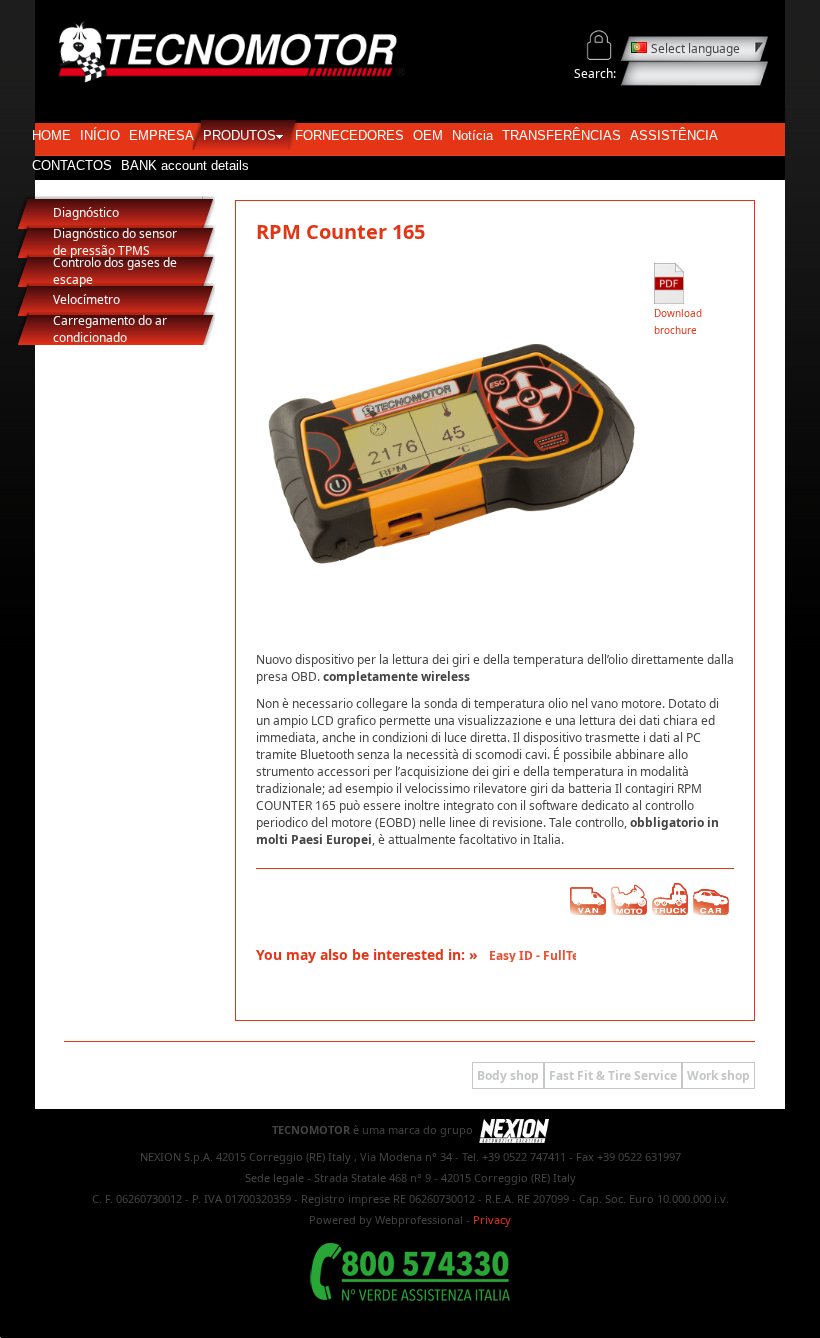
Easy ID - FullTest (530, 955)
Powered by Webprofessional (386, 1219)
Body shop (508, 1075)
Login (599, 45)
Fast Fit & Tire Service (613, 1075)
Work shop (718, 1075)
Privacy (492, 1219)
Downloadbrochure (678, 321)
